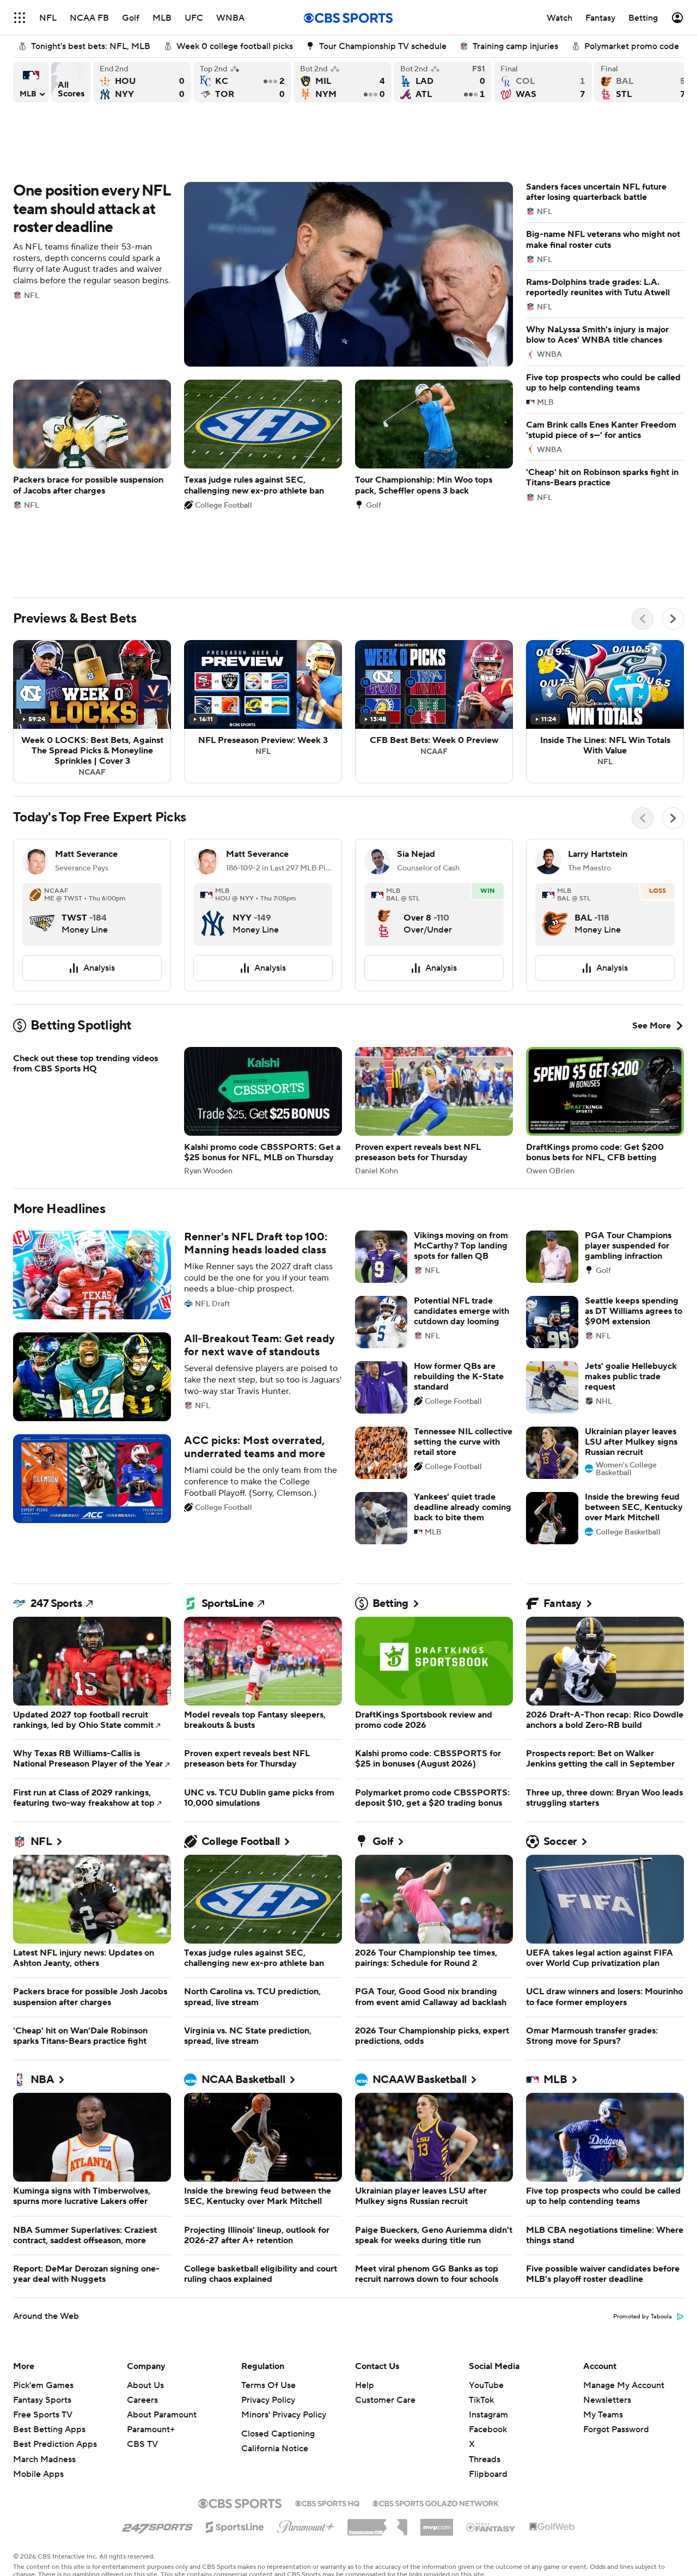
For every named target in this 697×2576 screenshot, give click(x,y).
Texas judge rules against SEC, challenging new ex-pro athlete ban (263, 444)
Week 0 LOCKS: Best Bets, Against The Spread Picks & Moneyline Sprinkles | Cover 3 (92, 712)
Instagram (488, 2415)
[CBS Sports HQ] (327, 2502)
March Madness (44, 2459)
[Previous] (643, 619)
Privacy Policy (268, 2400)
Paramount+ (151, 2429)
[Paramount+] (306, 2525)
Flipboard (488, 2474)
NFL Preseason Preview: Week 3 (263, 712)
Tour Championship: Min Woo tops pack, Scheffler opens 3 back (434, 444)
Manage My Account (624, 2385)
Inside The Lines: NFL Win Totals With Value (605, 712)
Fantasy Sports (42, 2400)
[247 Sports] (157, 2525)
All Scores (71, 82)
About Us (145, 2385)
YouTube (486, 2385)
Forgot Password (616, 2429)
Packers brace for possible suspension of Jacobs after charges (92, 444)
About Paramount (162, 2415)
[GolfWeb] (552, 2527)
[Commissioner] (377, 2523)
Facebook (488, 2429)
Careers (142, 2400)
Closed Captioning (278, 2434)
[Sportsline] (235, 2525)
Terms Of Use (268, 2385)
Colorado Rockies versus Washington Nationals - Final (543, 82)
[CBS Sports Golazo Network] (436, 2502)
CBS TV (142, 2444)
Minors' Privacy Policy (284, 2415)
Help (365, 2385)
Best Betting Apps (49, 2429)
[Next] (673, 619)
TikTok (481, 2400)
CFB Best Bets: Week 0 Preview (434, 712)
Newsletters (607, 2400)
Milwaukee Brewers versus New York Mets (343, 82)
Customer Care (385, 2400)
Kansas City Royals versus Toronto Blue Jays (242, 82)
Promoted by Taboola (643, 2317)
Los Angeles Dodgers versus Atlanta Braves (443, 82)
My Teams (603, 2415)
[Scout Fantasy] (491, 2526)
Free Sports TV (43, 2415)
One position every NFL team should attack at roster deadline (263, 274)
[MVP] (437, 2523)
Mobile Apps (38, 2474)
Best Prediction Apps (55, 2444)
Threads (485, 2459)
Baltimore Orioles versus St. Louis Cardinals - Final (643, 82)
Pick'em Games (43, 2385)
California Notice (275, 2449)
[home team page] (42, 915)
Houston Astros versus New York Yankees (142, 82)
